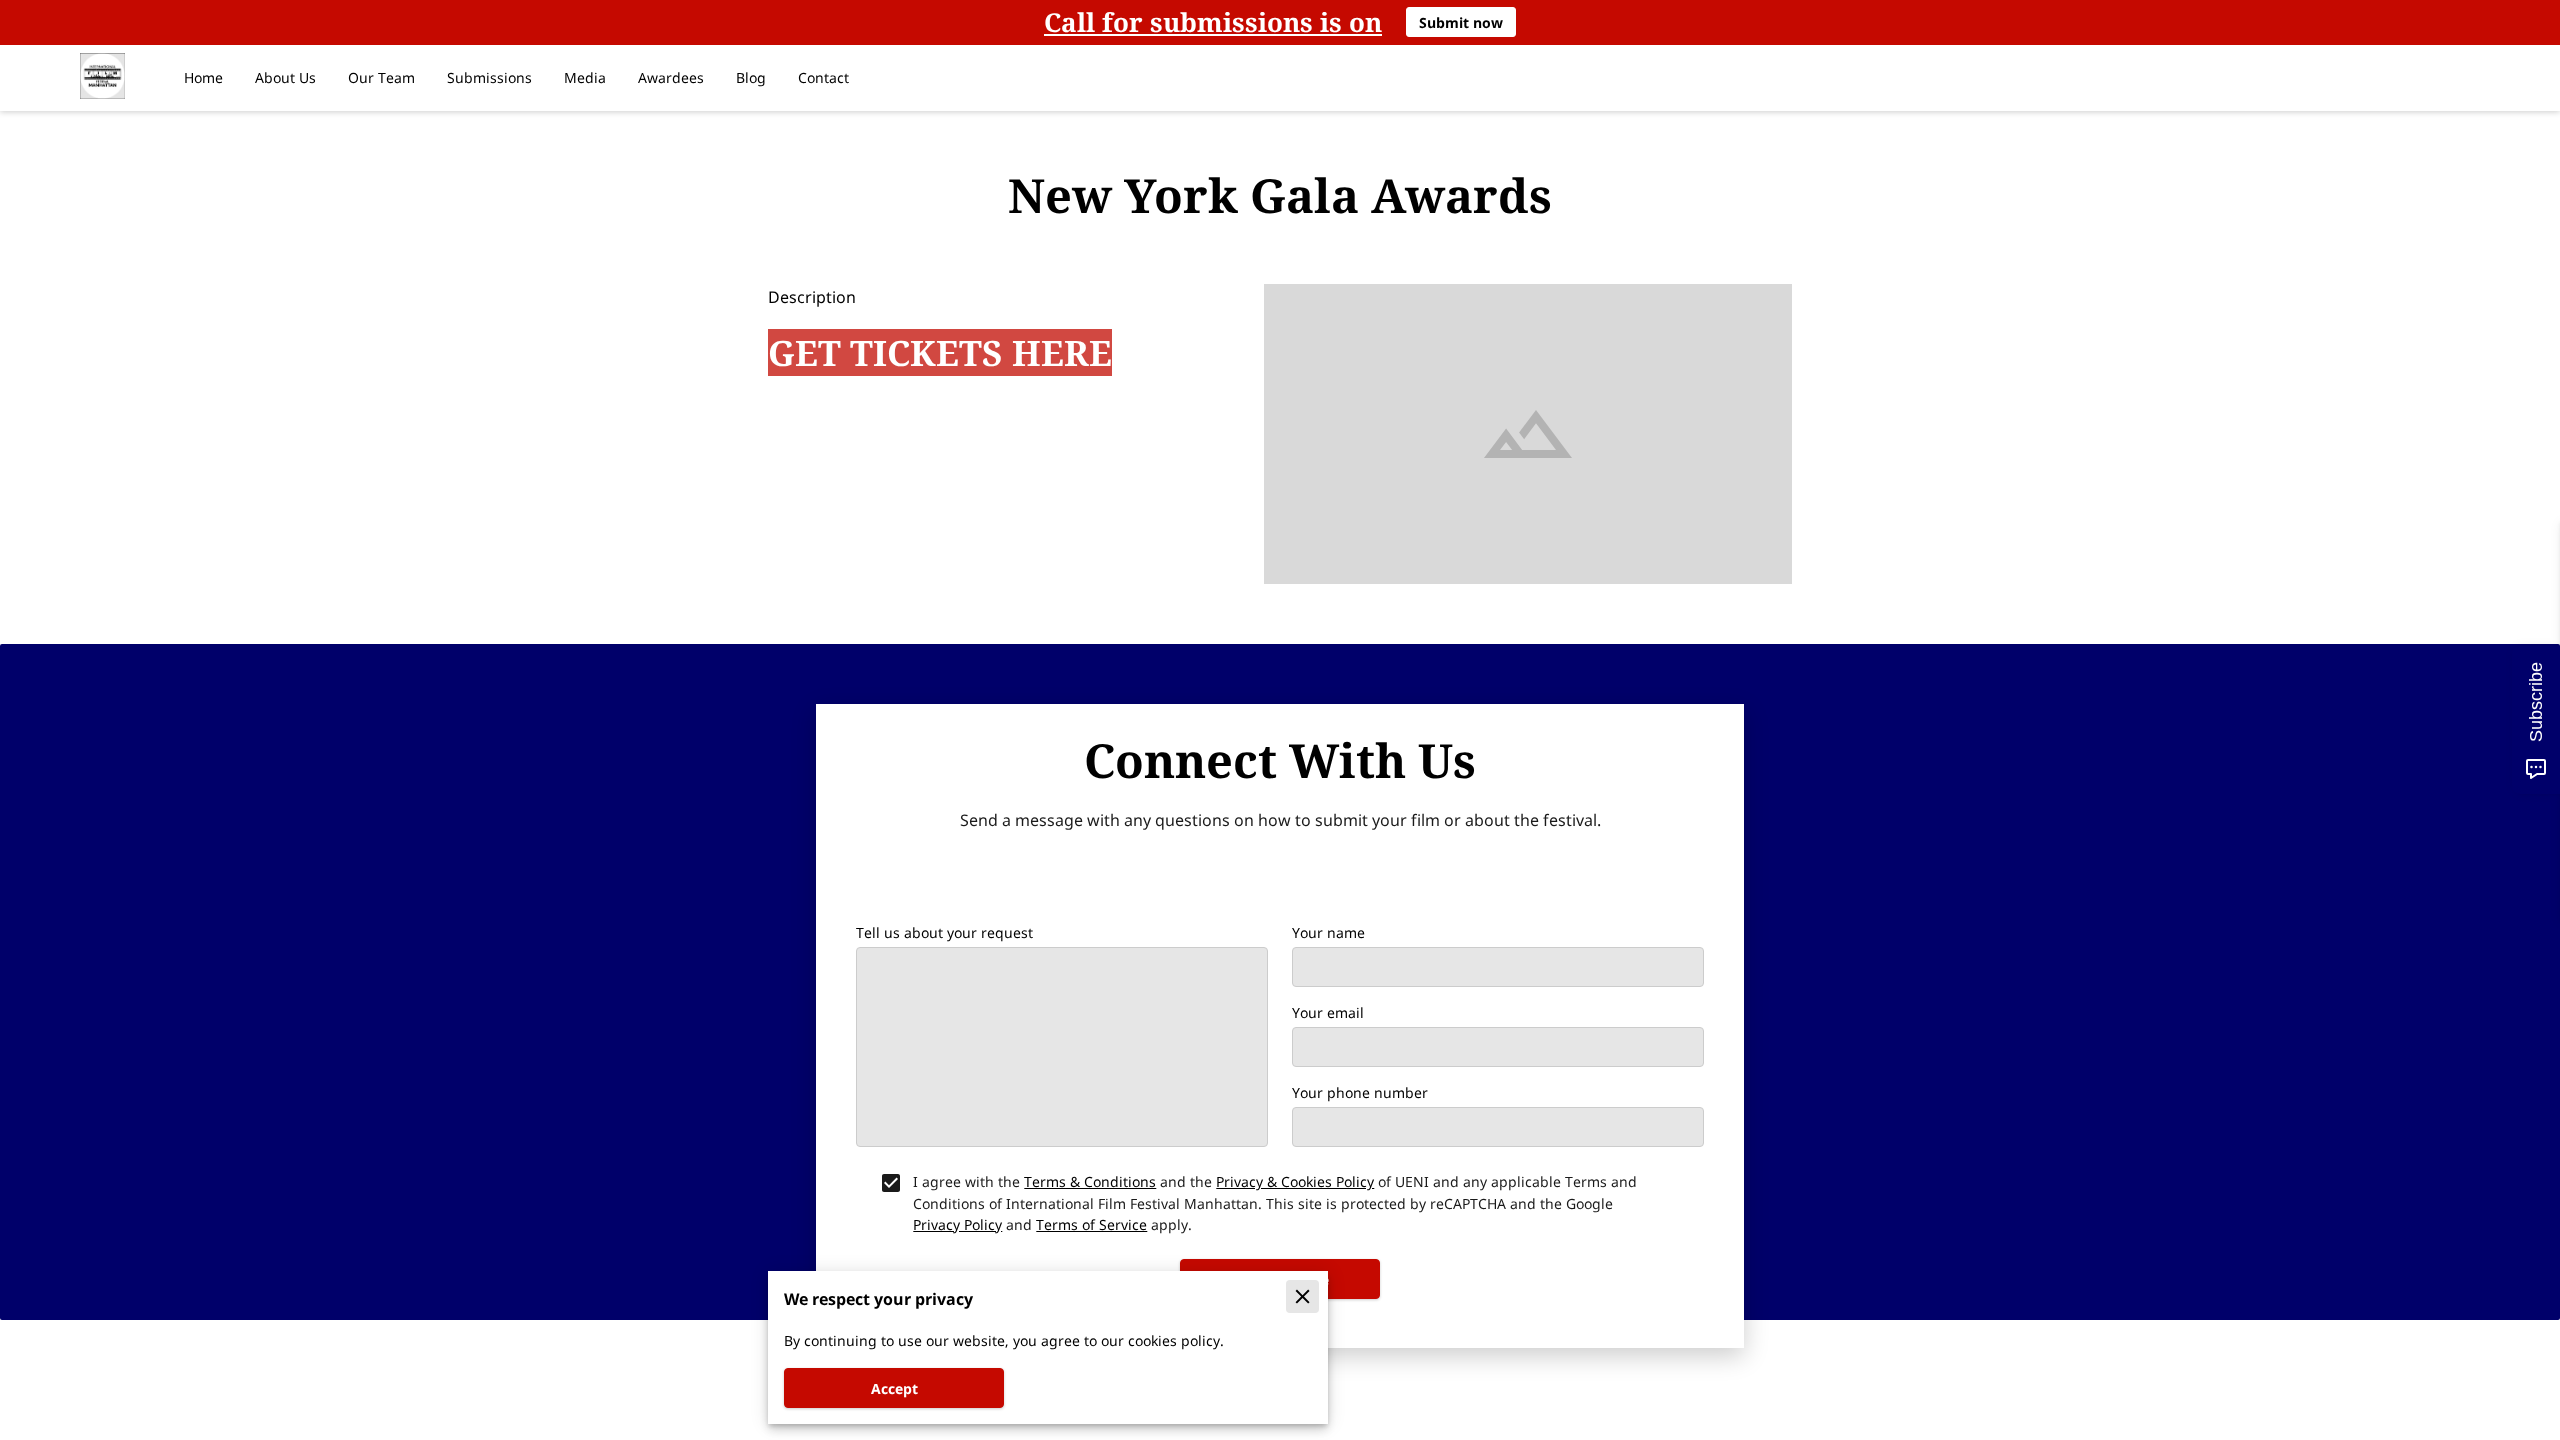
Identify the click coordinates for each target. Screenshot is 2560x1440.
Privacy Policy (957, 1224)
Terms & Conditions (1090, 1181)
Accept (894, 1388)
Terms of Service (1091, 1224)
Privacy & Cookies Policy (1295, 1181)
